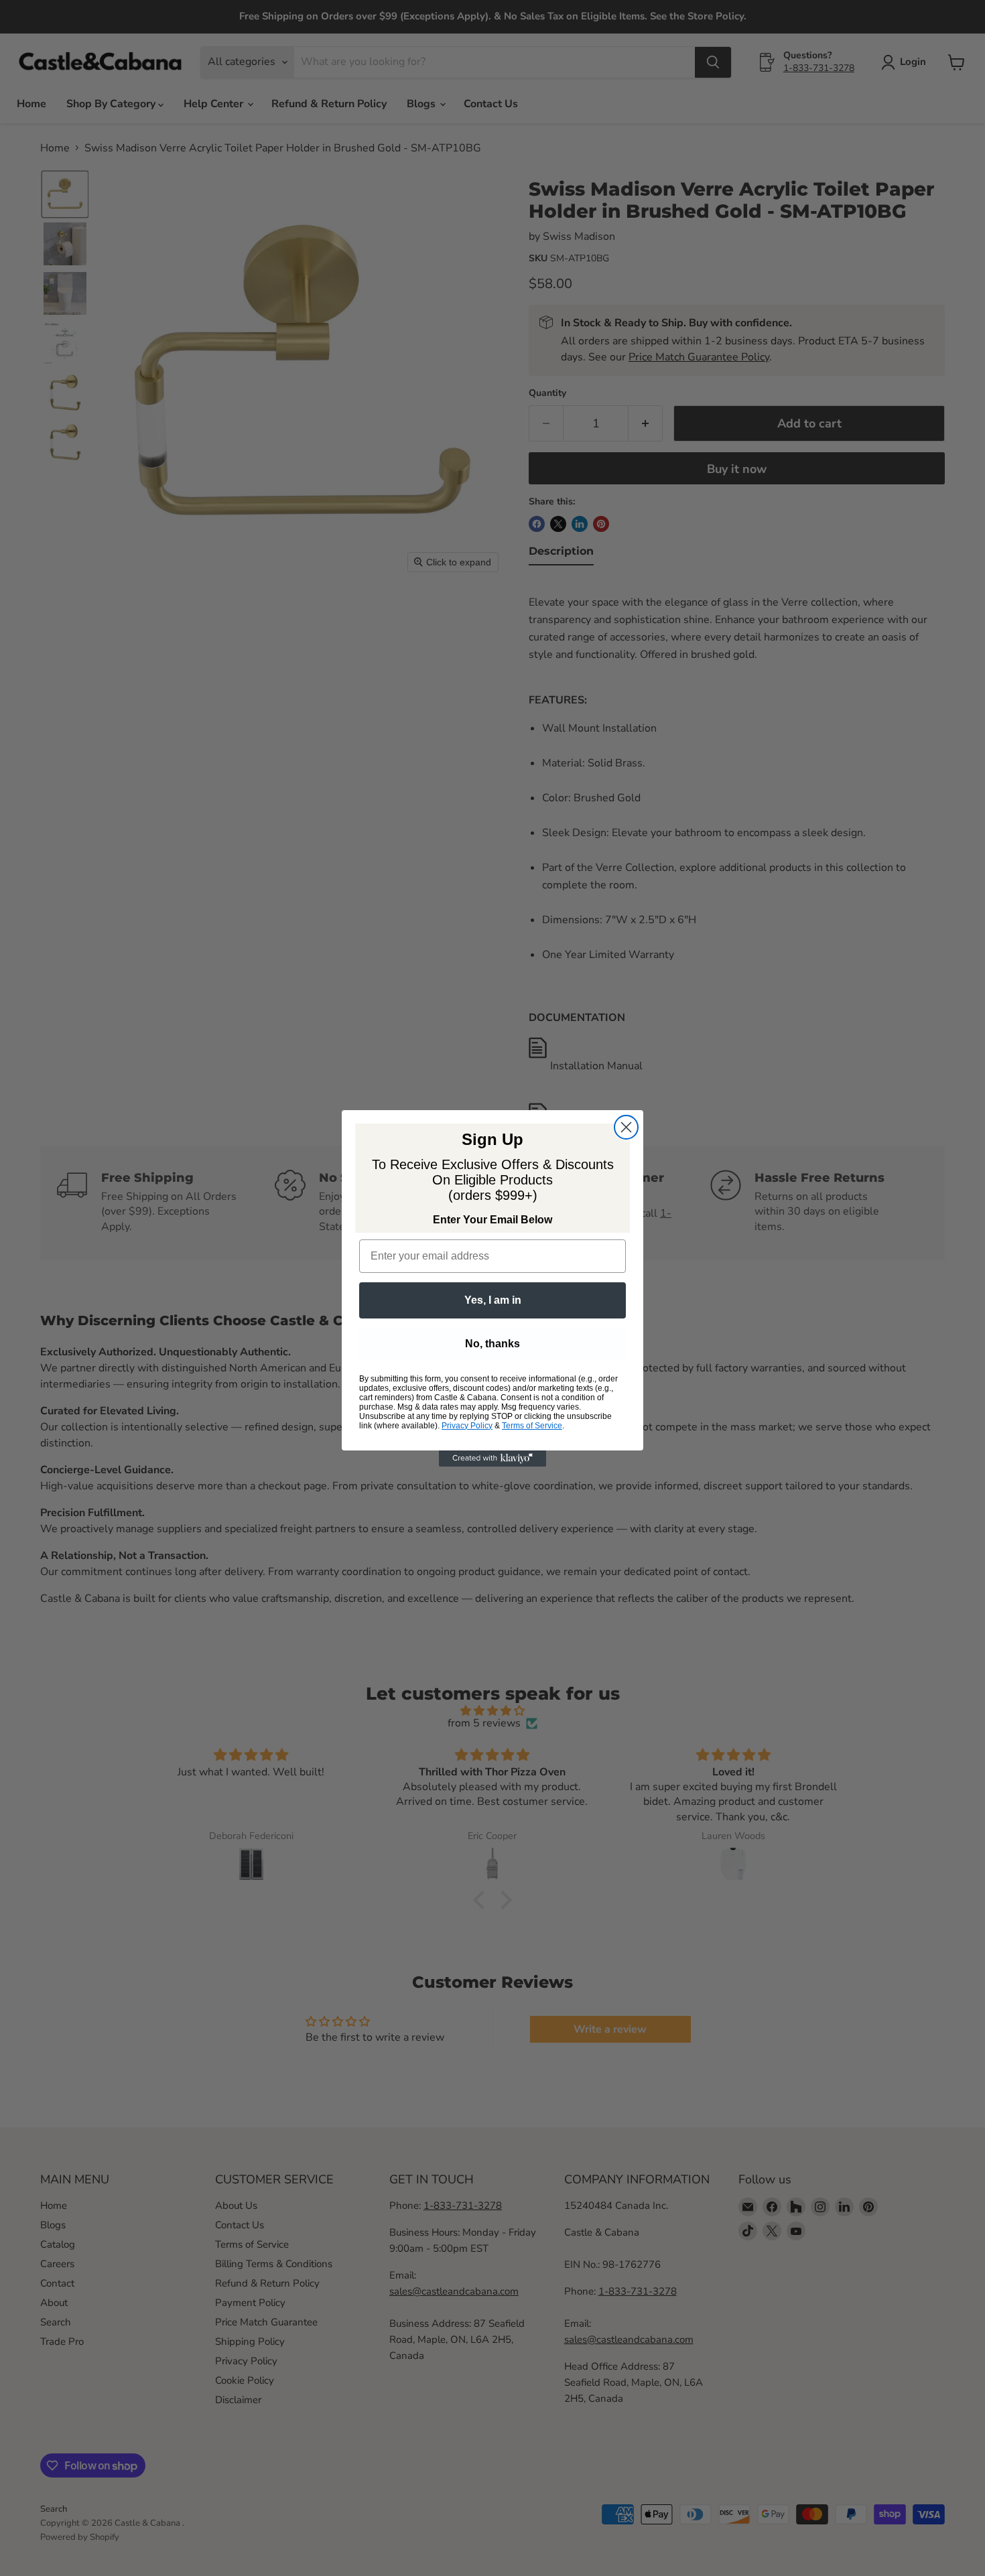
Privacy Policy (467, 1426)
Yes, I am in (493, 1300)
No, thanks (492, 1344)
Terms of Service (532, 1426)
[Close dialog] (626, 1127)
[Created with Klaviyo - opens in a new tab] (492, 1459)
